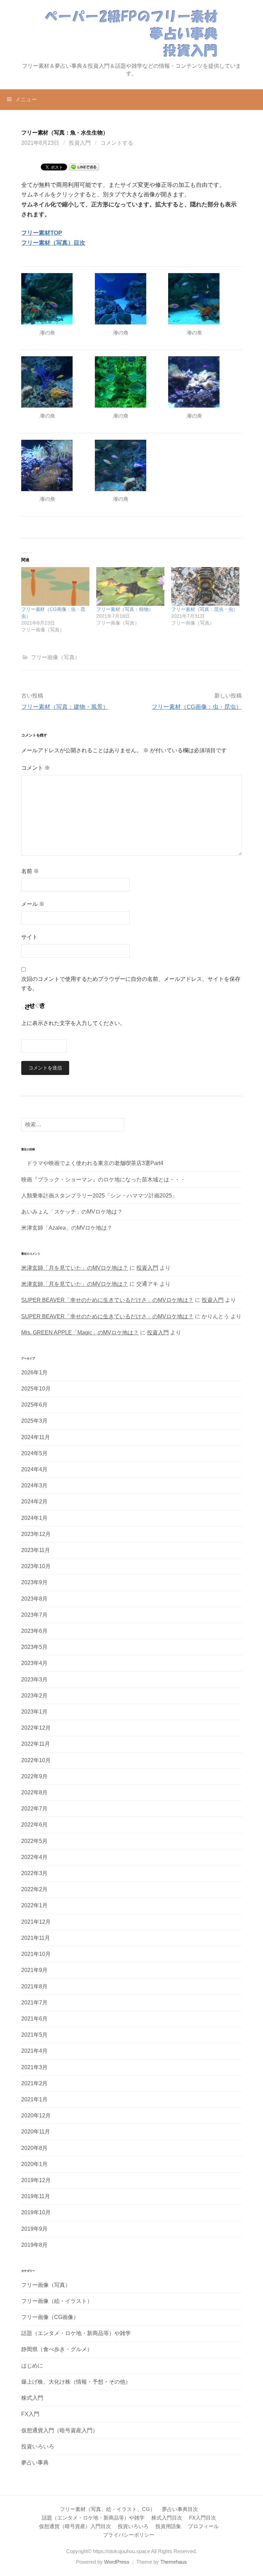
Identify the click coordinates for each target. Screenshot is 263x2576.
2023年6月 (34, 1631)
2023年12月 (36, 1534)
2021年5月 (34, 2035)
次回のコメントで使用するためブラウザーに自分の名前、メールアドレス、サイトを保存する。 (131, 984)
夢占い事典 (35, 2463)
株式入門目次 (167, 2518)
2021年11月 (36, 1938)
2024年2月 (34, 1502)
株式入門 (32, 2398)
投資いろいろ (38, 2446)
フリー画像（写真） (55, 657)
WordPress (117, 2562)
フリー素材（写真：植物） (125, 609)
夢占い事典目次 (180, 2509)
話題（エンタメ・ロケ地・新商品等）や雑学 (76, 2333)
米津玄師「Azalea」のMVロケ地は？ (67, 1228)
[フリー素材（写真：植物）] (130, 587)
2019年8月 (34, 2245)
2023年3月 (34, 1680)
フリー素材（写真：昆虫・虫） (204, 609)
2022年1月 (34, 1905)
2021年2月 (34, 2083)
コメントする (117, 143)
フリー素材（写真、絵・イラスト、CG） (108, 2509)
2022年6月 (34, 1825)
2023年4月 (34, 1663)
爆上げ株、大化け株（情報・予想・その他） (76, 2382)
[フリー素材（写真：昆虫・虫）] (205, 587)
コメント (36, 768)
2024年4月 (34, 1469)
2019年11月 (36, 2196)
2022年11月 (36, 1744)
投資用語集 (168, 2526)
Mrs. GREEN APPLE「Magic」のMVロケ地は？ (80, 1332)
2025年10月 (36, 1389)
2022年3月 (34, 1873)
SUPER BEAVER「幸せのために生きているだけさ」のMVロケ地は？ (107, 1300)
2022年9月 (34, 1776)
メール (33, 904)
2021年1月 (34, 2099)
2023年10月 (36, 1566)
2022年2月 (34, 1889)
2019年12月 (36, 2180)
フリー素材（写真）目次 (53, 243)
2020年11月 (36, 2132)
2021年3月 (34, 2067)
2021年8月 (34, 1987)
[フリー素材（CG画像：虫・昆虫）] (55, 587)
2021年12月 (36, 1922)
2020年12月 (36, 2116)
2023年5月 (34, 1647)
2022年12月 (36, 1728)
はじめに (32, 2366)
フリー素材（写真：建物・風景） (65, 707)
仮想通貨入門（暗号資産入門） (60, 2430)
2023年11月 (36, 1550)
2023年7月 (34, 1615)
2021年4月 (34, 2051)
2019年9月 (34, 2229)
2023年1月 (34, 1712)
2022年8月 (34, 1792)
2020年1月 (34, 2164)
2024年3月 (34, 1485)
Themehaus (174, 2562)
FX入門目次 (203, 2518)
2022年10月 (36, 1760)
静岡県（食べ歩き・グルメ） (57, 2349)
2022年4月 (34, 1857)
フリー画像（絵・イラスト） (57, 2301)
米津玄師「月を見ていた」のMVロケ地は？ (75, 1268)
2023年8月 (34, 1599)
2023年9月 (34, 1582)
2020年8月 (34, 2148)
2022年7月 (34, 1809)
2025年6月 (34, 1405)
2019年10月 (36, 2212)
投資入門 (80, 143)
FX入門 (30, 2414)
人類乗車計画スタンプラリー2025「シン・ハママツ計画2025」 (99, 1196)
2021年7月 (34, 2003)
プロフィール (203, 2526)
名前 (30, 871)
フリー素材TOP (42, 233)
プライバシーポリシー (129, 2535)
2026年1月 (34, 1373)
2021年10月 (36, 1954)
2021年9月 (34, 1970)
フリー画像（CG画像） (50, 2317)
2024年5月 (34, 1453)
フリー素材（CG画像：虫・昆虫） (197, 707)
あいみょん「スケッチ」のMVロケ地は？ (72, 1212)
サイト (29, 937)
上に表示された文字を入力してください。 (73, 1023)
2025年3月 (34, 1421)
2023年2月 (34, 1696)
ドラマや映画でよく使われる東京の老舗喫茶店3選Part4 (92, 1163)
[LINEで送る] (84, 166)
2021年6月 (34, 2019)
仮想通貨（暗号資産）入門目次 (75, 2526)
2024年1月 (34, 1518)
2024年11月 (36, 1437)
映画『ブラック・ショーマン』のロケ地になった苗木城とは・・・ (103, 1180)
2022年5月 (34, 1841)
